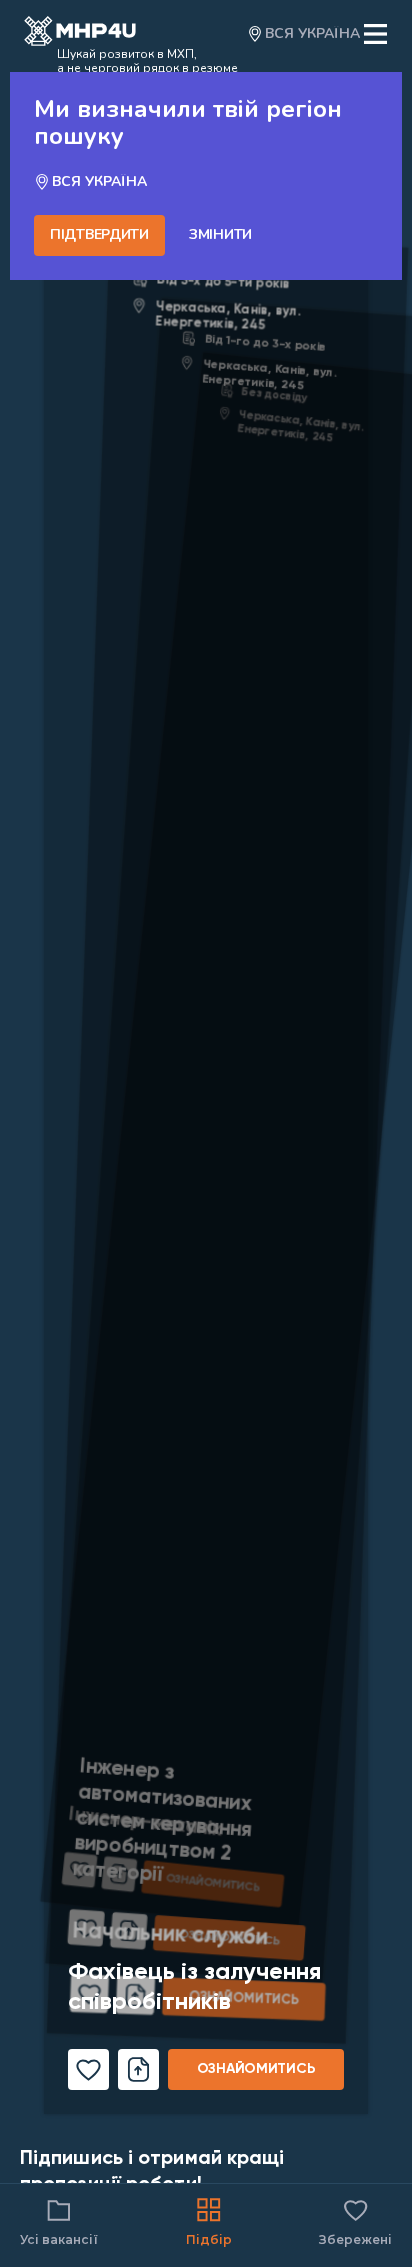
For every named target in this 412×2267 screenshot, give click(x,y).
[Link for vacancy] (206, 1140)
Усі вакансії (59, 2239)
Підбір (209, 2239)
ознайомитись (256, 2069)
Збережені (355, 2221)
